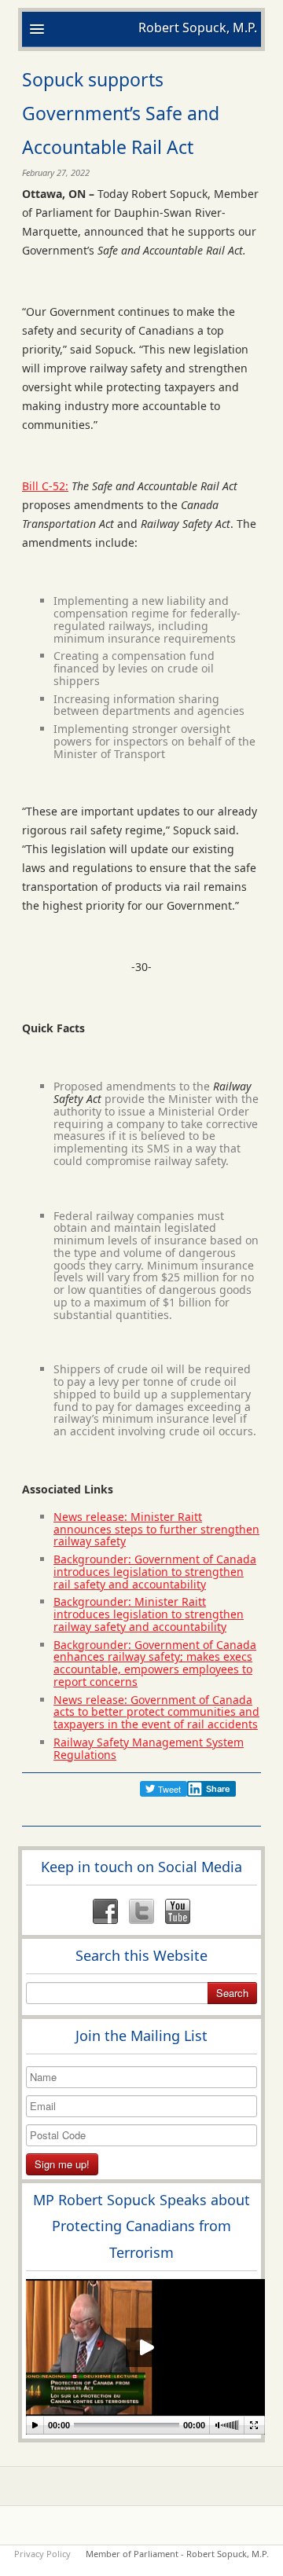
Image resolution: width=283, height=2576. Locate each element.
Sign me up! (62, 2164)
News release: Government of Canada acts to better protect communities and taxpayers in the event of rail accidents (156, 1712)
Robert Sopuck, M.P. (198, 27)
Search (232, 1993)
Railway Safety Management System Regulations (149, 1748)
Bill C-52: (45, 486)
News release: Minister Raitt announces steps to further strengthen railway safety (156, 1529)
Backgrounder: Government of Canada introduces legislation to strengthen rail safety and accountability (155, 1572)
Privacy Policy (42, 2554)
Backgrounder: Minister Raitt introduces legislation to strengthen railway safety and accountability (149, 1614)
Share (218, 1789)
